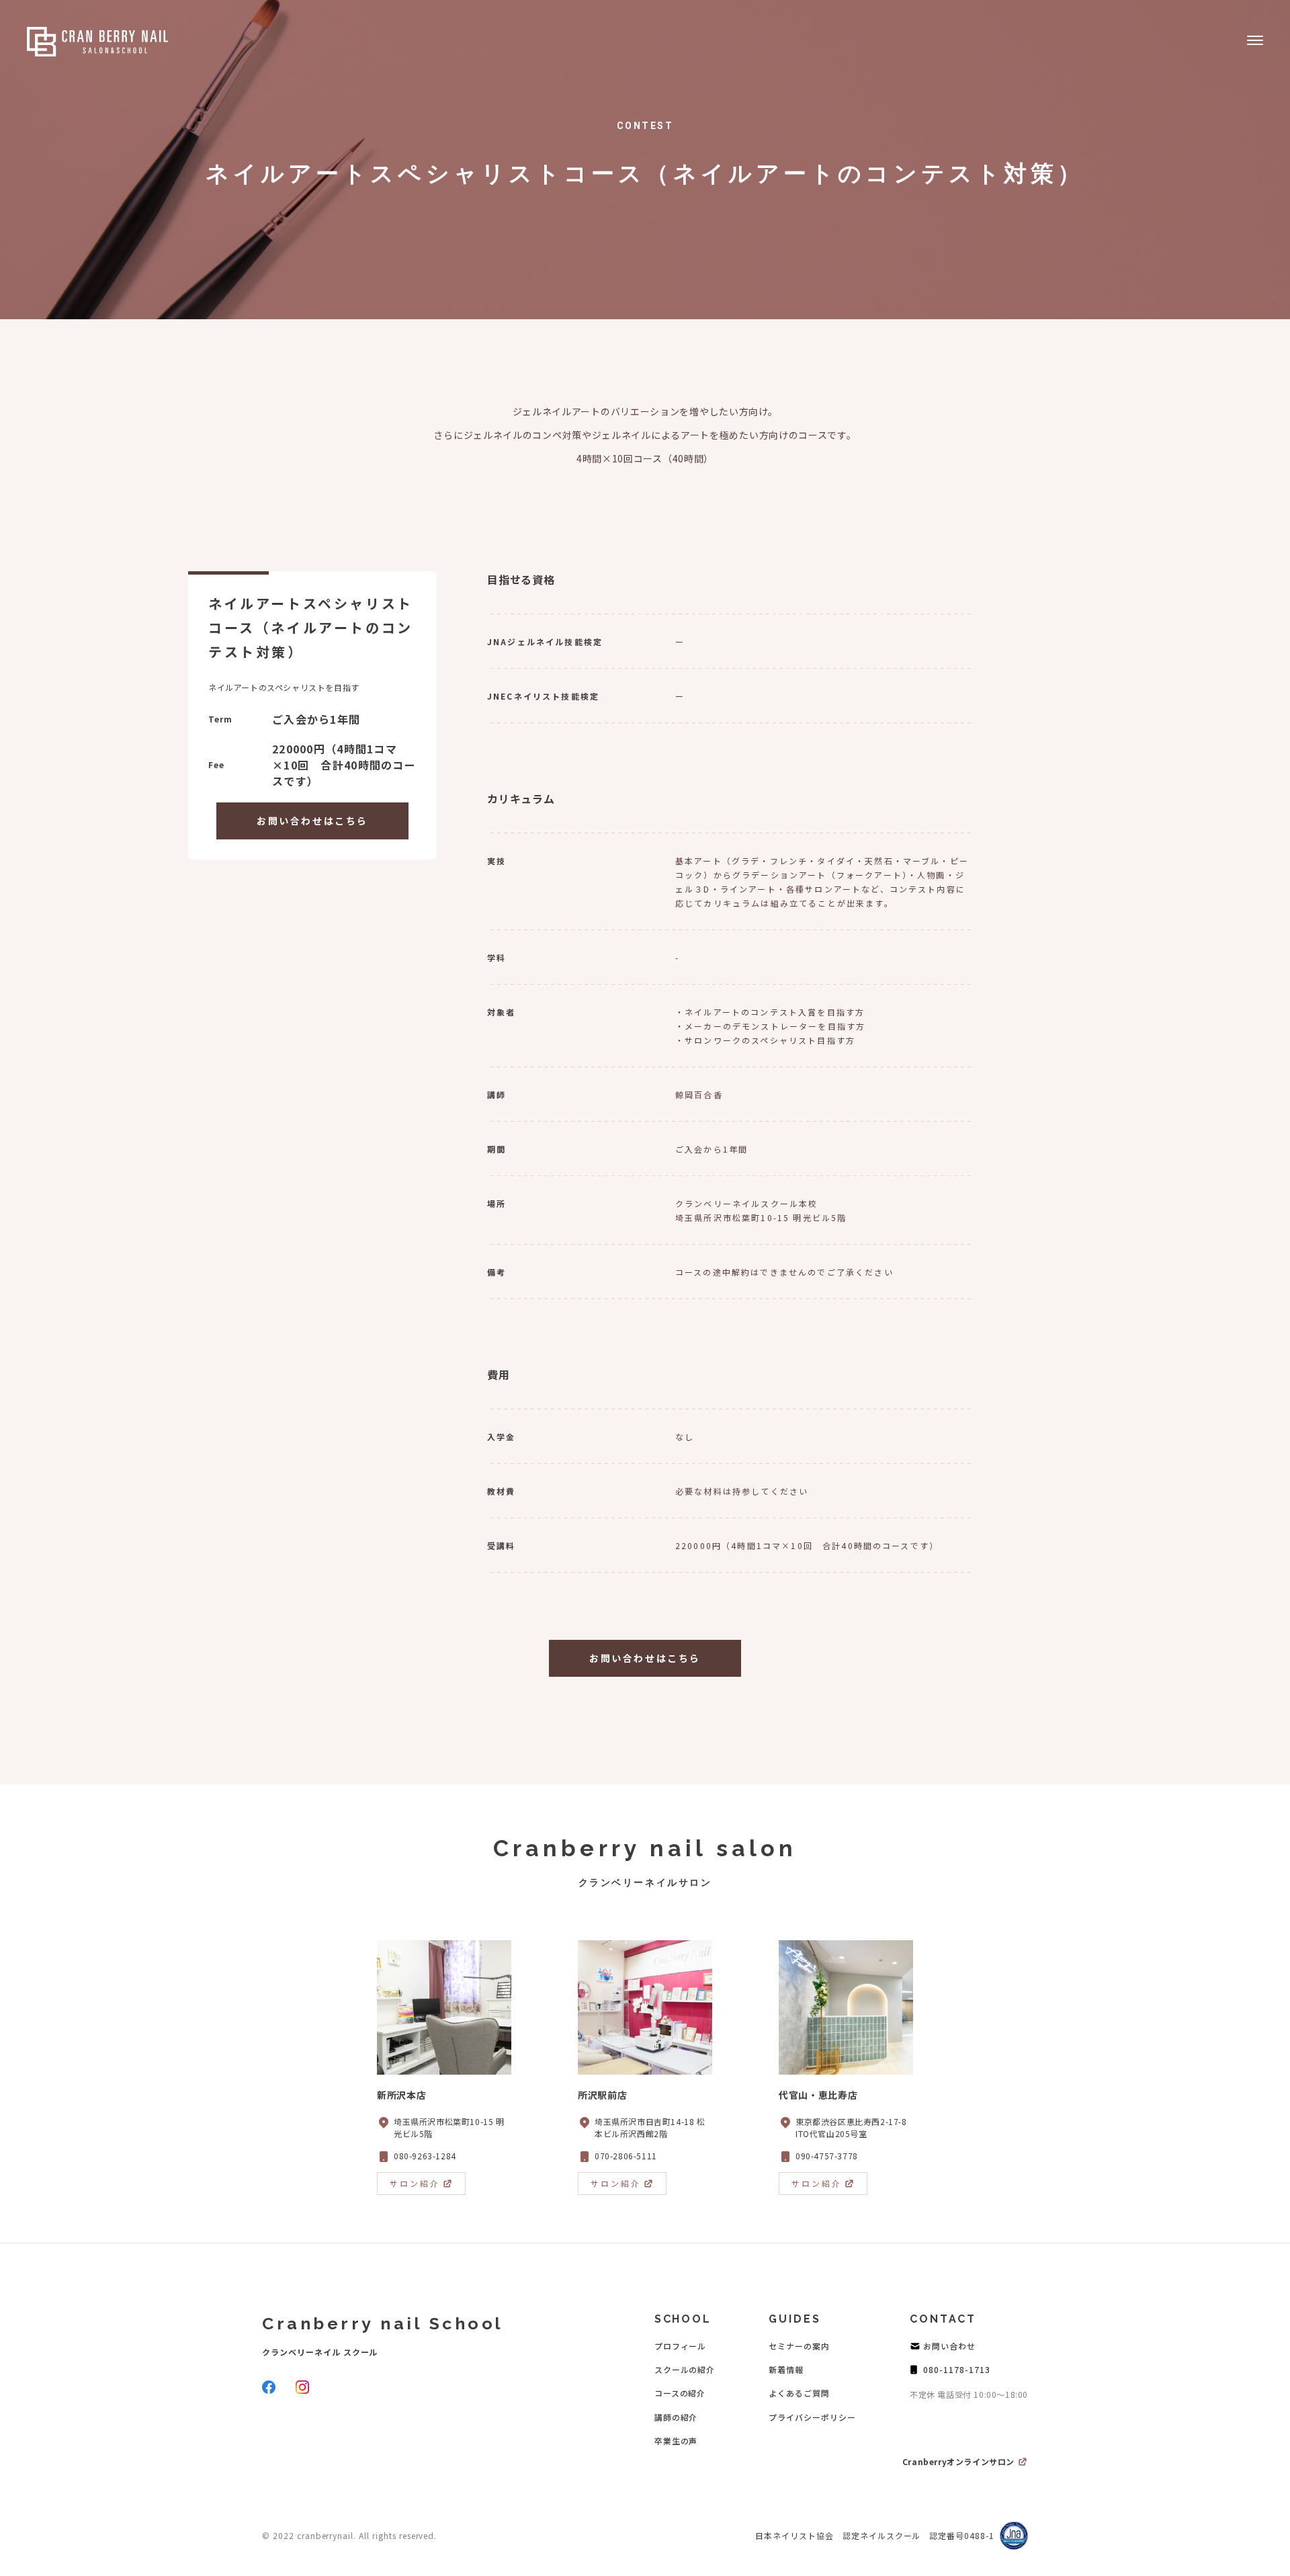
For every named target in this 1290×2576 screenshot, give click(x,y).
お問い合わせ (949, 2346)
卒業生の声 (676, 2441)
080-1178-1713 (956, 2369)
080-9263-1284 (425, 2156)
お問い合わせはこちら (312, 821)
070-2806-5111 (626, 2156)
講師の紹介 (676, 2417)
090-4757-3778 (827, 2156)
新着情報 (786, 2369)
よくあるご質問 (799, 2393)
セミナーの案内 (799, 2346)
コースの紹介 (680, 2393)
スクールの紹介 (685, 2369)
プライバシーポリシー (812, 2417)
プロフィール (681, 2346)
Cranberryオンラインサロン (958, 2461)
